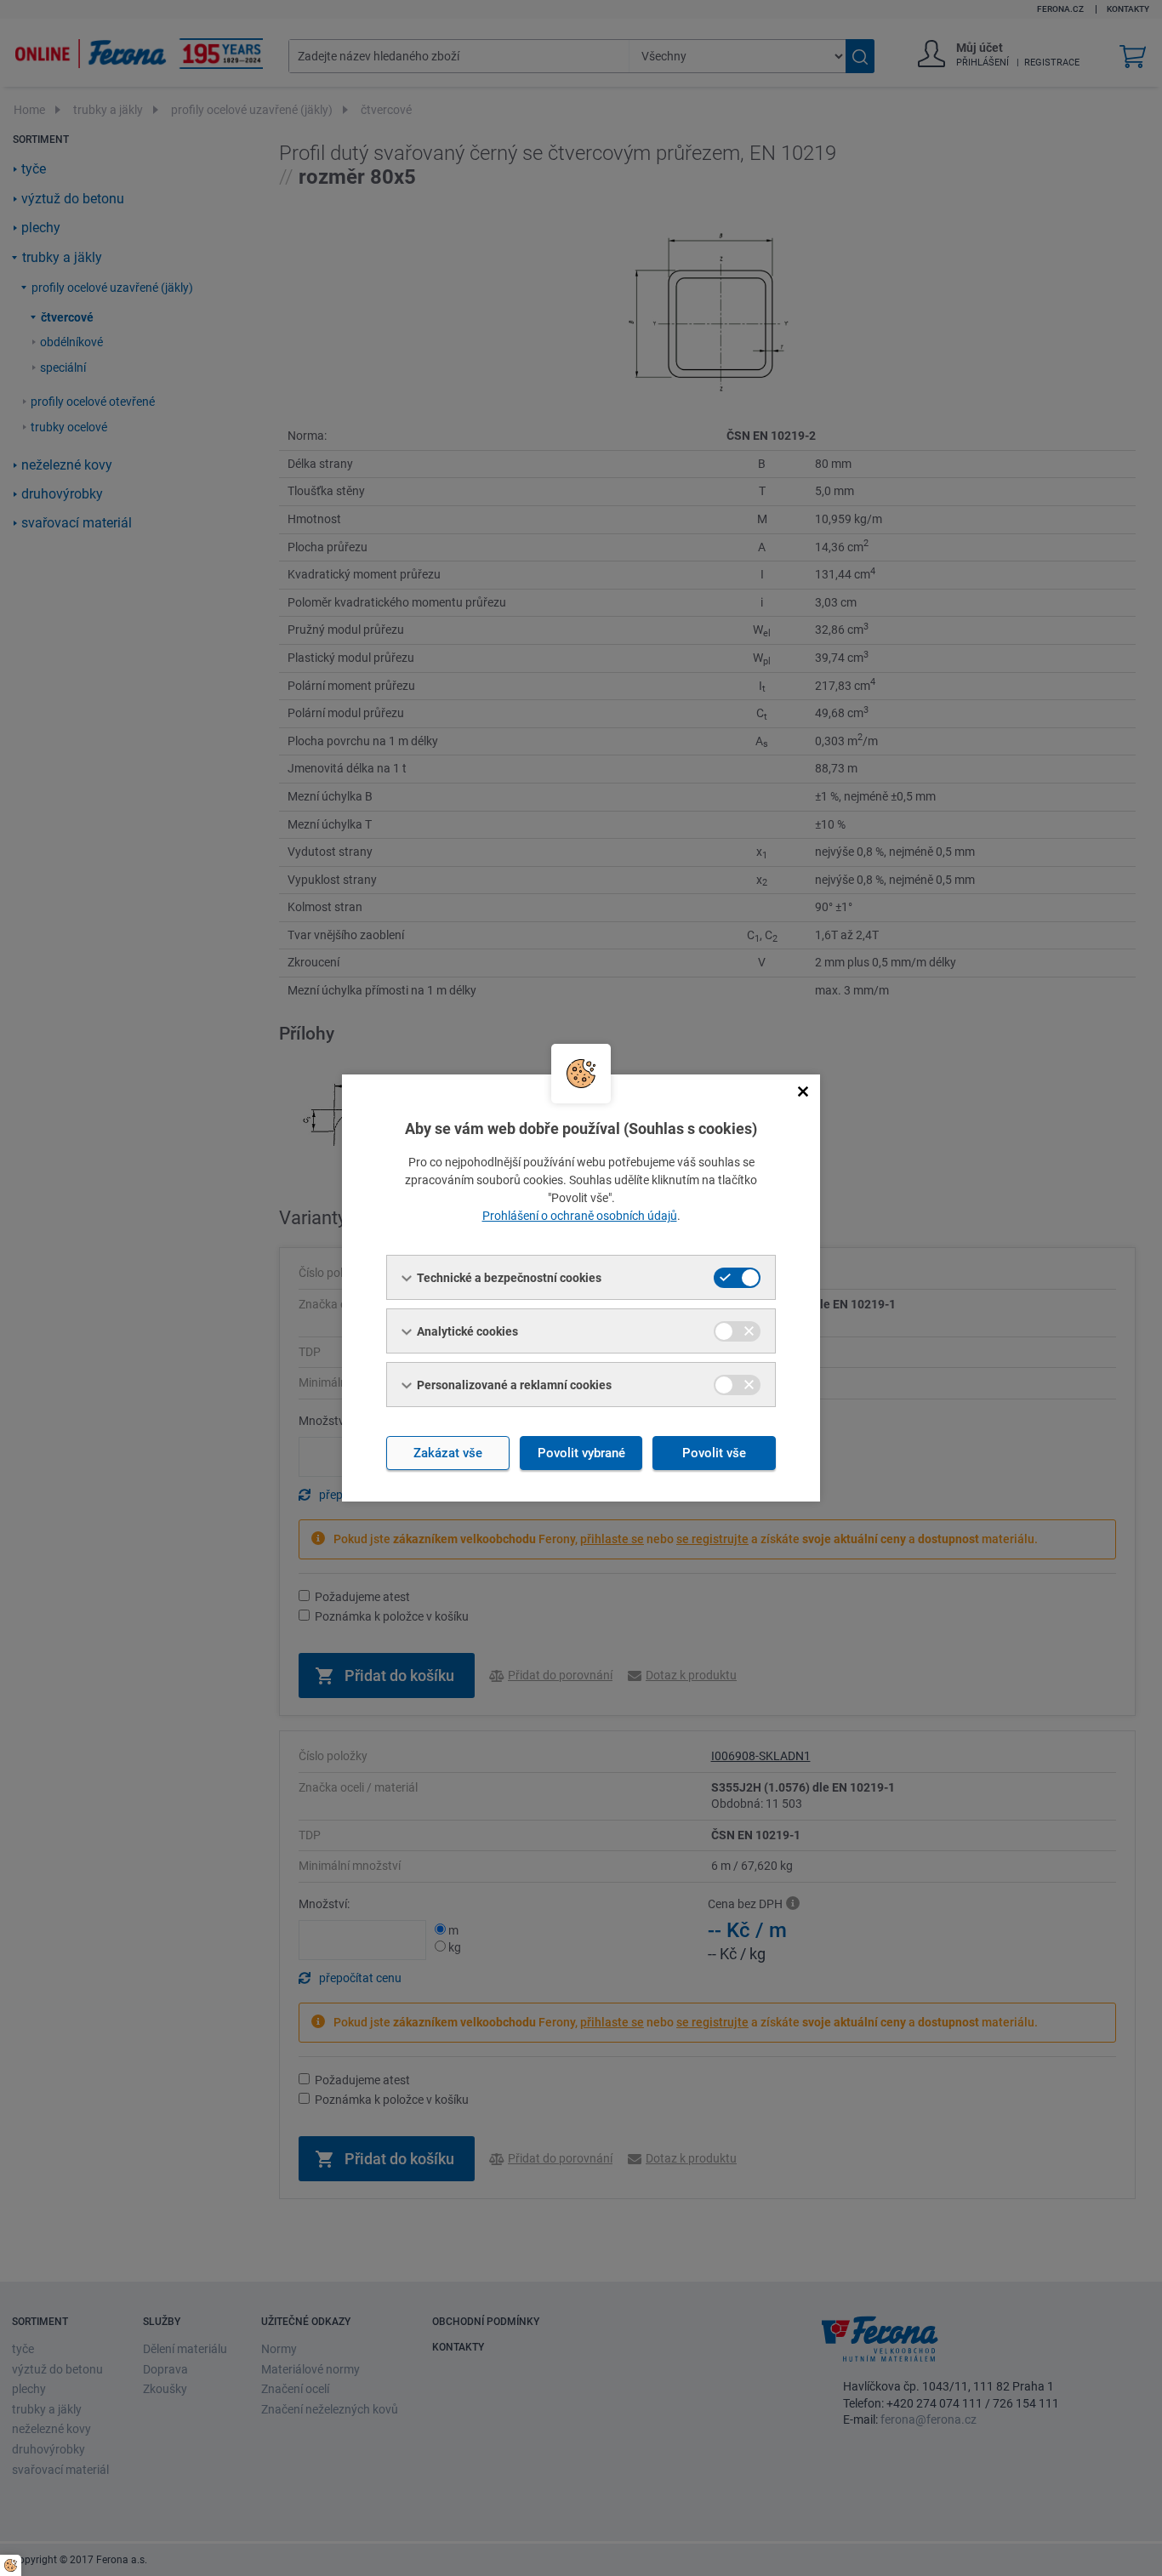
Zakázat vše (448, 1453)
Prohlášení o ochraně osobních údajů (580, 1216)
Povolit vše (714, 1453)
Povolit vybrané (581, 1453)
